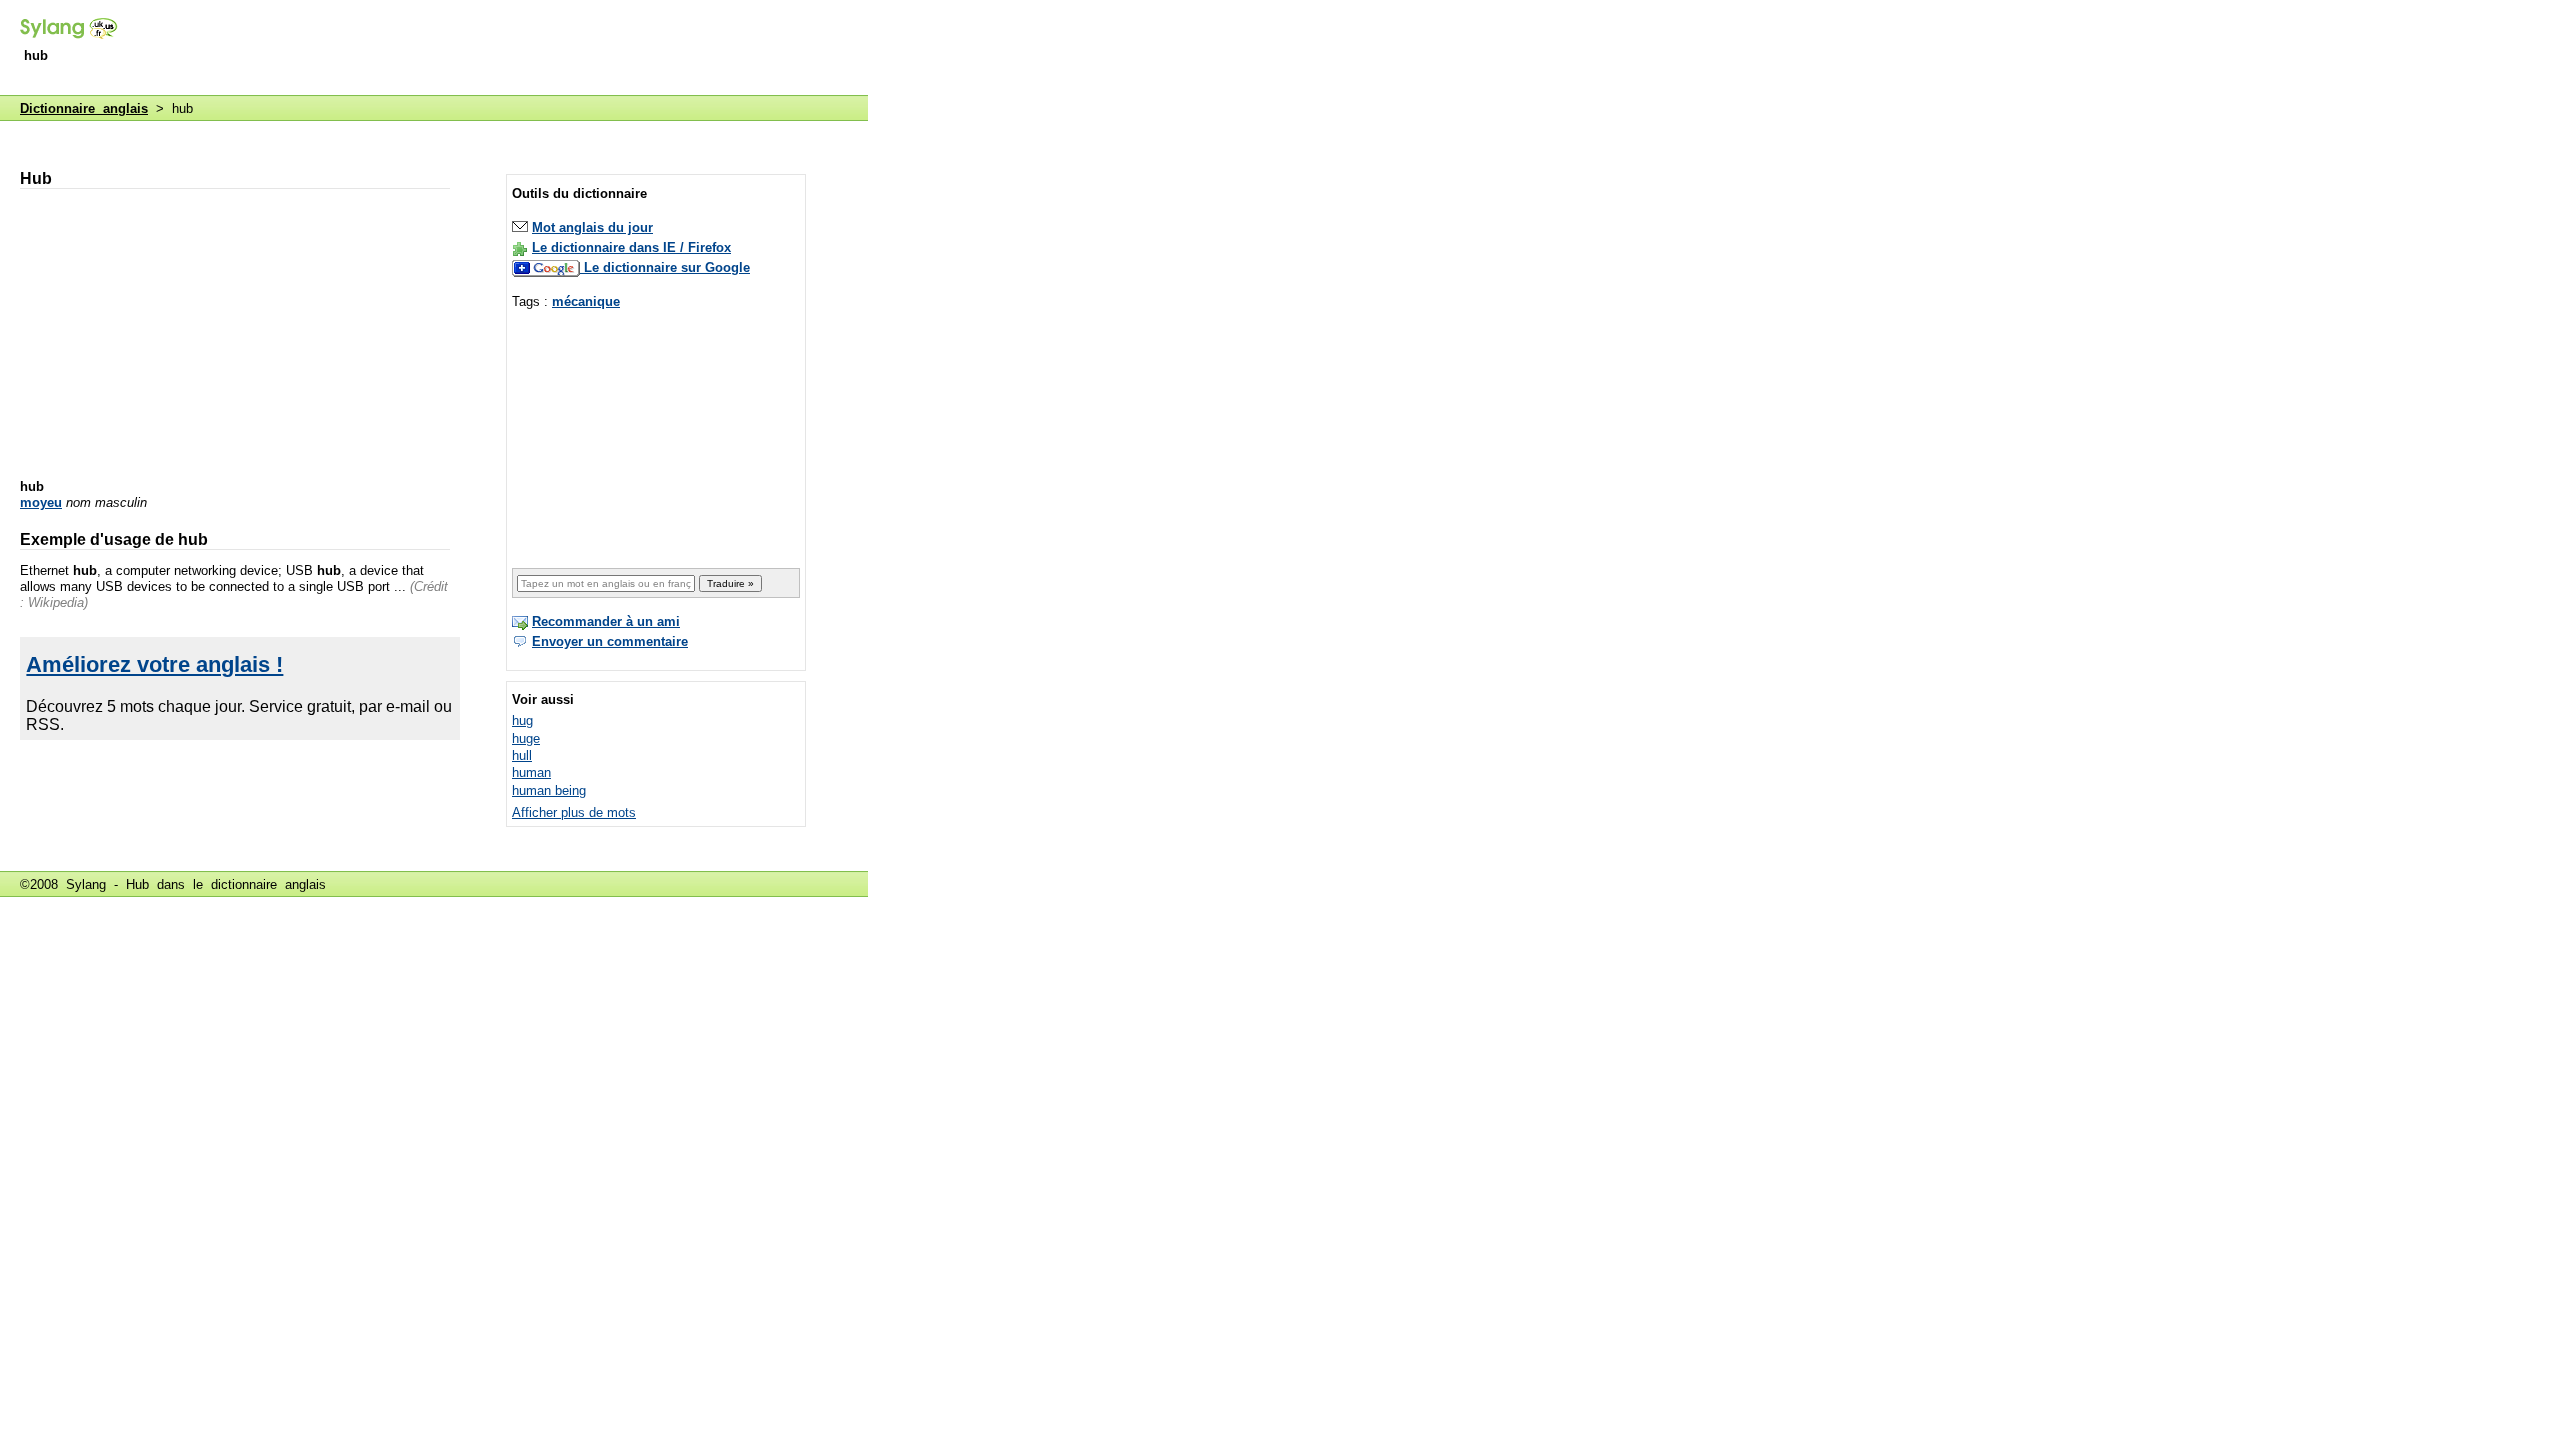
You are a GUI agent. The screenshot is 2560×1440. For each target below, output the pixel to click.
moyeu (41, 502)
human (531, 772)
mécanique (586, 301)
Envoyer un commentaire (610, 641)
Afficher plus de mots (574, 812)
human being (549, 790)
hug (522, 720)
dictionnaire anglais (268, 884)
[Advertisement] (504, 49)
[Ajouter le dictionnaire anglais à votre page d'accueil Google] (548, 267)
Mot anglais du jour (592, 227)
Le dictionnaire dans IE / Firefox (631, 247)
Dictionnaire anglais (84, 108)
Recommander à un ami (606, 621)
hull (522, 755)
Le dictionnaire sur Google (667, 267)
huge (526, 738)
